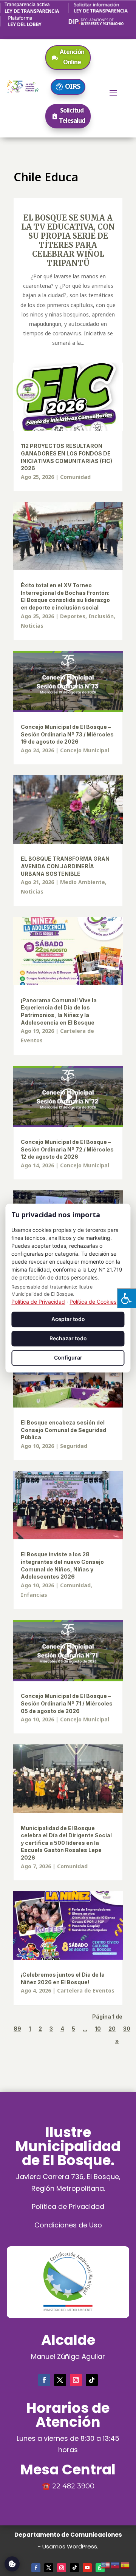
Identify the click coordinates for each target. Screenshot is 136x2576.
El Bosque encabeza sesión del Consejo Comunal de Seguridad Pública (63, 1430)
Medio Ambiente (83, 882)
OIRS (73, 86)
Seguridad (74, 1446)
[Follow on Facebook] (44, 2380)
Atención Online (72, 57)
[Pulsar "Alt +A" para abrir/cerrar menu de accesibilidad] (126, 1298)
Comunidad (75, 477)
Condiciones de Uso (68, 2225)
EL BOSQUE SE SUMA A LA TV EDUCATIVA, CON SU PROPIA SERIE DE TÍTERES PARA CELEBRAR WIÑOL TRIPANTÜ (68, 240)
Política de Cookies (93, 1302)
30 (127, 2029)
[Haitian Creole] (116, 2564)
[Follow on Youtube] (87, 2568)
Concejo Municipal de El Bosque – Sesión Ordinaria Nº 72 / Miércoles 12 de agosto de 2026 (67, 1149)
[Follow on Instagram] (76, 2380)
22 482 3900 (73, 2486)
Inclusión (101, 616)
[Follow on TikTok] (92, 2380)
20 (112, 2029)
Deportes (73, 616)
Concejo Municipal (85, 750)
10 (98, 2029)
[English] (106, 2564)
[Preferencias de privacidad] (12, 2564)
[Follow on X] (60, 2380)
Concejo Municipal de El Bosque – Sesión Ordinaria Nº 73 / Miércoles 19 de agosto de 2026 (67, 734)
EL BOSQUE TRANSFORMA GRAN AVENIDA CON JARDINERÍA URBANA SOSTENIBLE (65, 866)
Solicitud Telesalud (72, 115)
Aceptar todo (68, 1319)
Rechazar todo (68, 1339)
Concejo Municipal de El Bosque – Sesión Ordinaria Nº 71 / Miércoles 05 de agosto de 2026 (67, 1703)
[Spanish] (125, 2564)
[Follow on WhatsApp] (100, 2568)
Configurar (68, 1357)
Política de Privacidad (68, 2206)
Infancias (34, 1595)
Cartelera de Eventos (86, 1990)
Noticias (32, 626)
